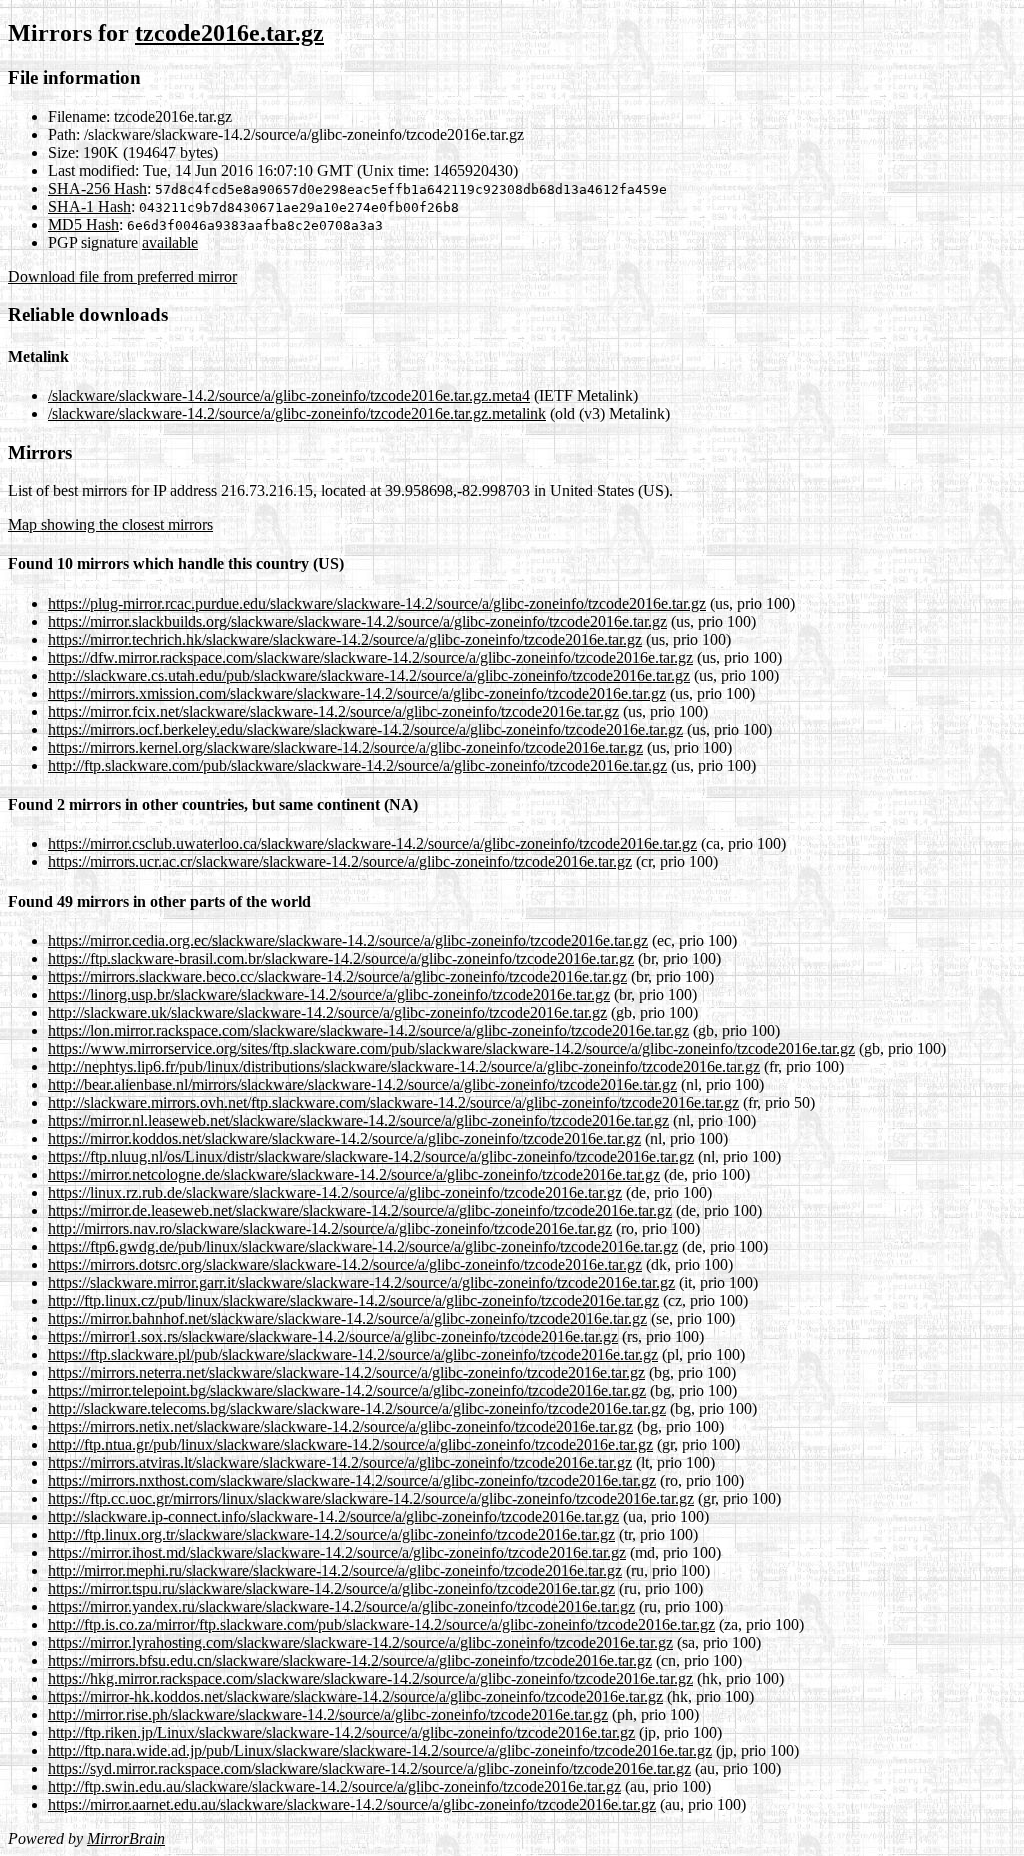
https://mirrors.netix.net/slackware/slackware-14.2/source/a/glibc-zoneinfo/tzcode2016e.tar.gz (340, 1426)
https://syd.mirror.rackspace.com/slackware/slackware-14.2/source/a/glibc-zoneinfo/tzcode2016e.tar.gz (369, 1768)
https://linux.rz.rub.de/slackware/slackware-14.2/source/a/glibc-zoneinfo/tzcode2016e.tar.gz (335, 1192)
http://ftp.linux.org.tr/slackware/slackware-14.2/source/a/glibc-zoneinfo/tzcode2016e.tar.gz (331, 1534)
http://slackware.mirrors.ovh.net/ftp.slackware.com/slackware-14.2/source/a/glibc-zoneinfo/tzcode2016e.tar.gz (393, 1102)
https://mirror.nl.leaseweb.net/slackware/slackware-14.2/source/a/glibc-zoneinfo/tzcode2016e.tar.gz (358, 1120)
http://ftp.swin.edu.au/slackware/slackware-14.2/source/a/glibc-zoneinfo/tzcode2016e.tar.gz (334, 1786)
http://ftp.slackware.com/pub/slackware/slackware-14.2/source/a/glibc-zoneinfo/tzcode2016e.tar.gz (357, 765)
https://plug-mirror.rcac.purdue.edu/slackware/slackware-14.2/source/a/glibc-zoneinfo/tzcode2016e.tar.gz (377, 603)
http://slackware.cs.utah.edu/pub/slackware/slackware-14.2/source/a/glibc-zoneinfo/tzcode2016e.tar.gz (369, 675)
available (170, 242)
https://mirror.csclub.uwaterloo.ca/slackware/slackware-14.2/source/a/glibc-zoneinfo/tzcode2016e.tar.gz (372, 843)
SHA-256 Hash (97, 188)
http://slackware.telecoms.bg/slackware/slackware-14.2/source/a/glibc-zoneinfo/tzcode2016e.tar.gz (357, 1408)
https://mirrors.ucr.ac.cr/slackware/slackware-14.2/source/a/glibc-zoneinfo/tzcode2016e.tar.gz (340, 861)
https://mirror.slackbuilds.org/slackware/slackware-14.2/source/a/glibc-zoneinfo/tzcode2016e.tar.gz (357, 621)
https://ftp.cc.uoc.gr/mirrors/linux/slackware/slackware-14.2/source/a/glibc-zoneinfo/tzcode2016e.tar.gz (371, 1498)
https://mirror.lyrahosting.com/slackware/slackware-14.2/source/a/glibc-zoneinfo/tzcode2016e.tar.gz (360, 1642)
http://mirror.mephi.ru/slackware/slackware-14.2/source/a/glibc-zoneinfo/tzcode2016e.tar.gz (335, 1570)
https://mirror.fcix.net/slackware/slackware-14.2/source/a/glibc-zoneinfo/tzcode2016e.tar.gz (333, 711)
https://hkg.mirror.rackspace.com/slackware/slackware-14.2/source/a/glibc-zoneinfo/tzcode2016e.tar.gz (370, 1678)
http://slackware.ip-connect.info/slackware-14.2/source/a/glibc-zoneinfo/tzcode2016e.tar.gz (333, 1516)
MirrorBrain (126, 1838)
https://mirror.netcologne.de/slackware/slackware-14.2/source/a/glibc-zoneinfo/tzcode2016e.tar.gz (354, 1174)
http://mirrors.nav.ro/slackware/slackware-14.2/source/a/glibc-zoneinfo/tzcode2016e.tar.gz (330, 1228)
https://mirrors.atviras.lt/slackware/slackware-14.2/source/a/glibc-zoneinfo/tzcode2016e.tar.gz (340, 1462)
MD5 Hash (83, 224)
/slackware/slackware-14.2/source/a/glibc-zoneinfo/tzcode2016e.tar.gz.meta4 (289, 395)
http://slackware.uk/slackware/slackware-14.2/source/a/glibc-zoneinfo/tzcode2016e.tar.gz (327, 1012)
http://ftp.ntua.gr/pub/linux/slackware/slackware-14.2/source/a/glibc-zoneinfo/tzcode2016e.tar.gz (350, 1444)
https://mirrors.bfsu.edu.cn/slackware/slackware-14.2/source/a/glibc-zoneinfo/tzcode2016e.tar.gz (350, 1660)
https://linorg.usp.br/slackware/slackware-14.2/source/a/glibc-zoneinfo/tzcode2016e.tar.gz (329, 994)
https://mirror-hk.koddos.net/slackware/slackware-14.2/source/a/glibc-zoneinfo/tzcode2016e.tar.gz (355, 1696)
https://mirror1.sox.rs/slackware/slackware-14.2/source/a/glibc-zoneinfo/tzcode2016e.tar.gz (333, 1336)
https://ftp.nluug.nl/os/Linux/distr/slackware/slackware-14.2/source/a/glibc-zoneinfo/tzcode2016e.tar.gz (371, 1156)
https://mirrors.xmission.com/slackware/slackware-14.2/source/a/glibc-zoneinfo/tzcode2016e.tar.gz (357, 693)
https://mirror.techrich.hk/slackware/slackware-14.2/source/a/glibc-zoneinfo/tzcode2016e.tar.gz (345, 639)
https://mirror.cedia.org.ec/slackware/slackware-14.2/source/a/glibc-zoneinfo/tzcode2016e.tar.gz (348, 940)
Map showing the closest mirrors (110, 524)
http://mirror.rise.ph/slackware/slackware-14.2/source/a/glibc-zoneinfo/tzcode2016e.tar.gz (328, 1714)
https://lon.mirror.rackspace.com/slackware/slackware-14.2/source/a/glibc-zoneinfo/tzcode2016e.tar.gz (368, 1030)
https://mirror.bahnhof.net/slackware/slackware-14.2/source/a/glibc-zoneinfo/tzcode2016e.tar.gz (347, 1318)
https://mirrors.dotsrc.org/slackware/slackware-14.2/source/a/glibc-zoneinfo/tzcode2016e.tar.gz (345, 1264)
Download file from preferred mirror (122, 276)
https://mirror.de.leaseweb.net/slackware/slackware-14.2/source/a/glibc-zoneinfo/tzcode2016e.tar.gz (360, 1210)
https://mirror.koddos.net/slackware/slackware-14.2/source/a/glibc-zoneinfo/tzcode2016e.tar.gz (344, 1138)
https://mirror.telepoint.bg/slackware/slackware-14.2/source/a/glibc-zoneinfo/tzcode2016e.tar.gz (347, 1390)
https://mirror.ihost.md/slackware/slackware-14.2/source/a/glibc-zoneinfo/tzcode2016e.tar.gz (337, 1552)
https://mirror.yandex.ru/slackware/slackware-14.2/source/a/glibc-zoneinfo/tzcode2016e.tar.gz (341, 1606)
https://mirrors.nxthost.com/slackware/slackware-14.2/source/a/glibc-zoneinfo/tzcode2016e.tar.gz (352, 1480)
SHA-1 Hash (89, 206)
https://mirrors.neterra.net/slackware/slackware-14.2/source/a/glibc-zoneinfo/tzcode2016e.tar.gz (346, 1372)
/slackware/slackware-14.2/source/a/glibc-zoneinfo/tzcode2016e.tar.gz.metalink (297, 413)
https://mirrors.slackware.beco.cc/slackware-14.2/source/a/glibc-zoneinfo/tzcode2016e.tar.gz (337, 976)
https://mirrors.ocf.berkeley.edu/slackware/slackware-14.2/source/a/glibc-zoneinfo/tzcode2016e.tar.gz (365, 729)
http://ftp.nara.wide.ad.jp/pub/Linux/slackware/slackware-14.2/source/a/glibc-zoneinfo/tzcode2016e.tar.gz (380, 1750)
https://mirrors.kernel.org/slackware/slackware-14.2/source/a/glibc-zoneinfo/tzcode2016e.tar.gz (345, 747)
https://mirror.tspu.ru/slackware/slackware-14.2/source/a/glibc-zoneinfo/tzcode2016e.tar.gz (331, 1588)
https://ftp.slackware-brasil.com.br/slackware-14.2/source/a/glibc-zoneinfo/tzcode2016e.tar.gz (341, 958)
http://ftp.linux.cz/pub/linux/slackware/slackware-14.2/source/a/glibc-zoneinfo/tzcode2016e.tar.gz (353, 1300)
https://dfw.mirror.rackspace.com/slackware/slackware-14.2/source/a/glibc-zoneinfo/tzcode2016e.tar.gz (370, 657)
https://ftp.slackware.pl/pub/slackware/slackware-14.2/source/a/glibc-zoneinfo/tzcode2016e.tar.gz (353, 1354)
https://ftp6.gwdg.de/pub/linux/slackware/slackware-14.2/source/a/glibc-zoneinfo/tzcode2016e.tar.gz (363, 1246)
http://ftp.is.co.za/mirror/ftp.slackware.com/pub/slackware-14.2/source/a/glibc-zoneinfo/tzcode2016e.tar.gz (381, 1624)
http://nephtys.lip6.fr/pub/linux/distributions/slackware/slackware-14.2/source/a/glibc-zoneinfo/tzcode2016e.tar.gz (404, 1066)
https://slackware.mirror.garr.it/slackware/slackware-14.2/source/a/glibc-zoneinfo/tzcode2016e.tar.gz (361, 1282)
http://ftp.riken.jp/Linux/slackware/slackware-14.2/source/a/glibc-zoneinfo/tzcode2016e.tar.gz (341, 1732)
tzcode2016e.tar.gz (229, 33)
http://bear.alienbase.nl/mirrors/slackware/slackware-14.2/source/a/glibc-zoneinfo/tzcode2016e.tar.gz (362, 1084)
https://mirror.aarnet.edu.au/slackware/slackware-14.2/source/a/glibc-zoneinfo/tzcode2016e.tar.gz (352, 1804)
